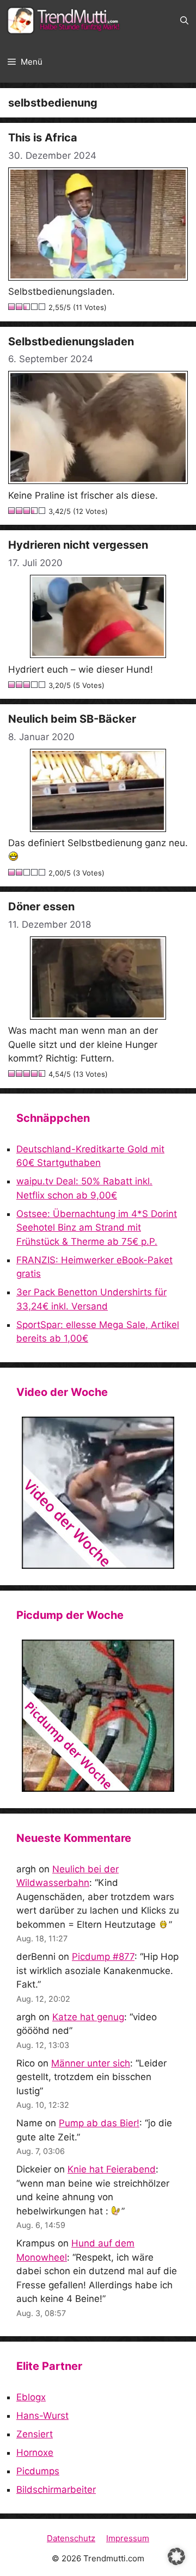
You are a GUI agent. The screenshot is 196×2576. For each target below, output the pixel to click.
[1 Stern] (12, 307)
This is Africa (43, 138)
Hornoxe (35, 2453)
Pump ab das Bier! (99, 2123)
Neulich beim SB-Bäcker (72, 719)
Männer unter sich (91, 2063)
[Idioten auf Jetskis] (98, 1493)
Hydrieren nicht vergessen (78, 545)
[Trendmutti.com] (65, 21)
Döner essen (41, 907)
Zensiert (35, 2434)
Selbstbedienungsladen (71, 342)
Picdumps (38, 2471)
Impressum (128, 2538)
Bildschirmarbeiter (56, 2490)
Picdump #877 (103, 1957)
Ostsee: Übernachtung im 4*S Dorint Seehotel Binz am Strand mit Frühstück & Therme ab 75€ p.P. (97, 1228)
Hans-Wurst (42, 2416)
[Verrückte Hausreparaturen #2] (98, 1716)
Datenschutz (71, 2538)
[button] (184, 21)
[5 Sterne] (42, 307)
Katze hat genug (88, 2017)
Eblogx (31, 2397)
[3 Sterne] (27, 307)
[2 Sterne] (20, 307)
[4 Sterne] (35, 307)
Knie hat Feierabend (112, 2169)
